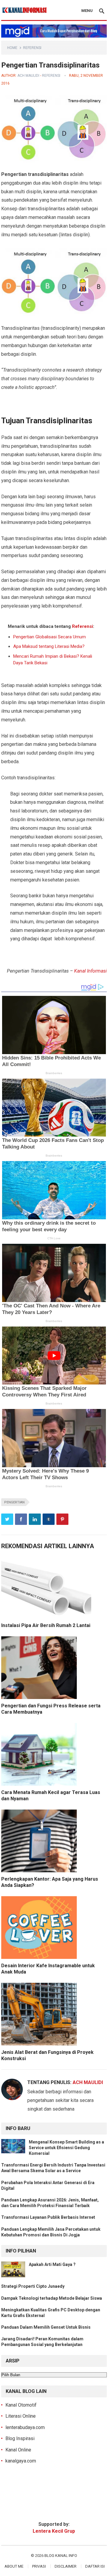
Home (12, 48)
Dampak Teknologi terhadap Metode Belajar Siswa (52, 2298)
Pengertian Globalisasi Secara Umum (49, 637)
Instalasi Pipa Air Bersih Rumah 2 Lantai (46, 1625)
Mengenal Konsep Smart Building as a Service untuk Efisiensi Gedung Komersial (66, 2148)
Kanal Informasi (90, 971)
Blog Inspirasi (20, 2438)
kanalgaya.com (21, 2461)
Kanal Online (18, 2450)
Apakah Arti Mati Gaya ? (52, 2264)
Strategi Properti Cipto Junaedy (33, 2286)
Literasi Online (21, 2416)
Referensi (32, 48)
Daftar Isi (95, 2566)
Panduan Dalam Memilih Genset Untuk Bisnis (46, 2327)
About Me (14, 2566)
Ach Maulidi (28, 76)
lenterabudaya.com (25, 2427)
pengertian (14, 1502)
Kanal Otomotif (21, 2405)
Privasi (39, 2566)
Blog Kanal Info (61, 2556)
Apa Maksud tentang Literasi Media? (49, 646)
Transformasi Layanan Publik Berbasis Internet (48, 2217)
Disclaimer (66, 2566)
